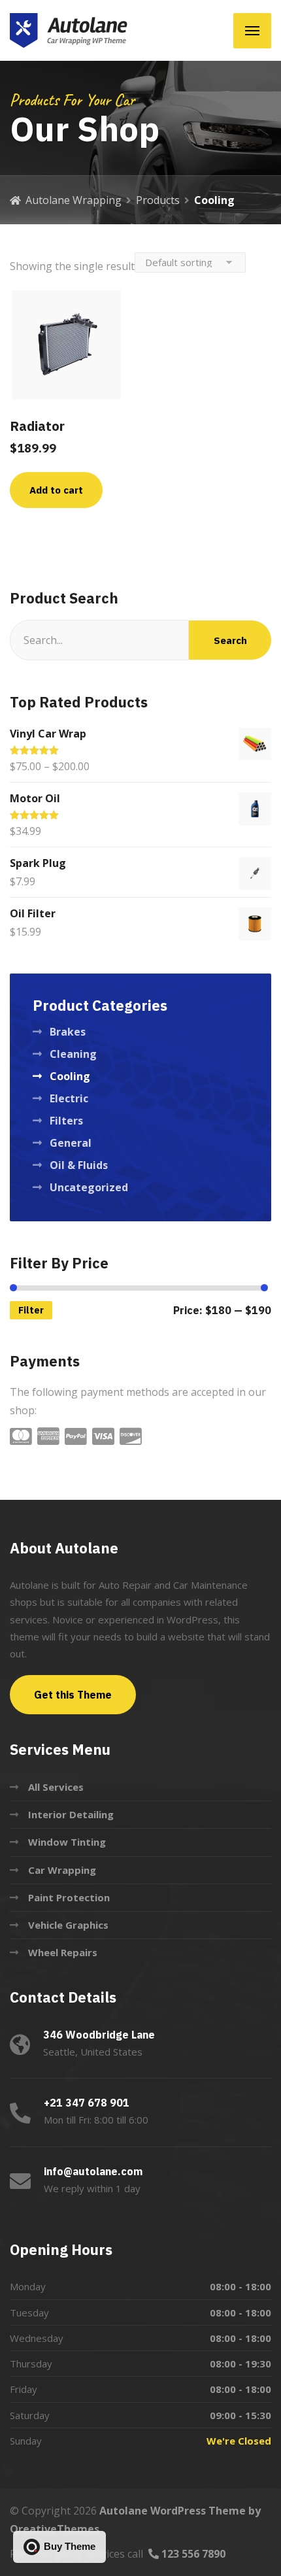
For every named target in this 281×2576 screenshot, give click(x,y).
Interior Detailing (71, 1814)
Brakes (68, 1032)
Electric (69, 1098)
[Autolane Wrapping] (69, 30)
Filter (31, 1310)
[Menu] (252, 31)
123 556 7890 (192, 2554)
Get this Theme (73, 1695)
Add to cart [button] (56, 490)
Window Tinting (67, 1842)
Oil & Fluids (79, 1165)
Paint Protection (69, 1897)
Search (230, 640)
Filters (66, 1121)
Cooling (70, 1076)
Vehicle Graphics (68, 1925)
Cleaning (73, 1054)
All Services (56, 1787)
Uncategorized (89, 1187)
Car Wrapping (62, 1870)
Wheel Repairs (63, 1952)
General (71, 1143)
